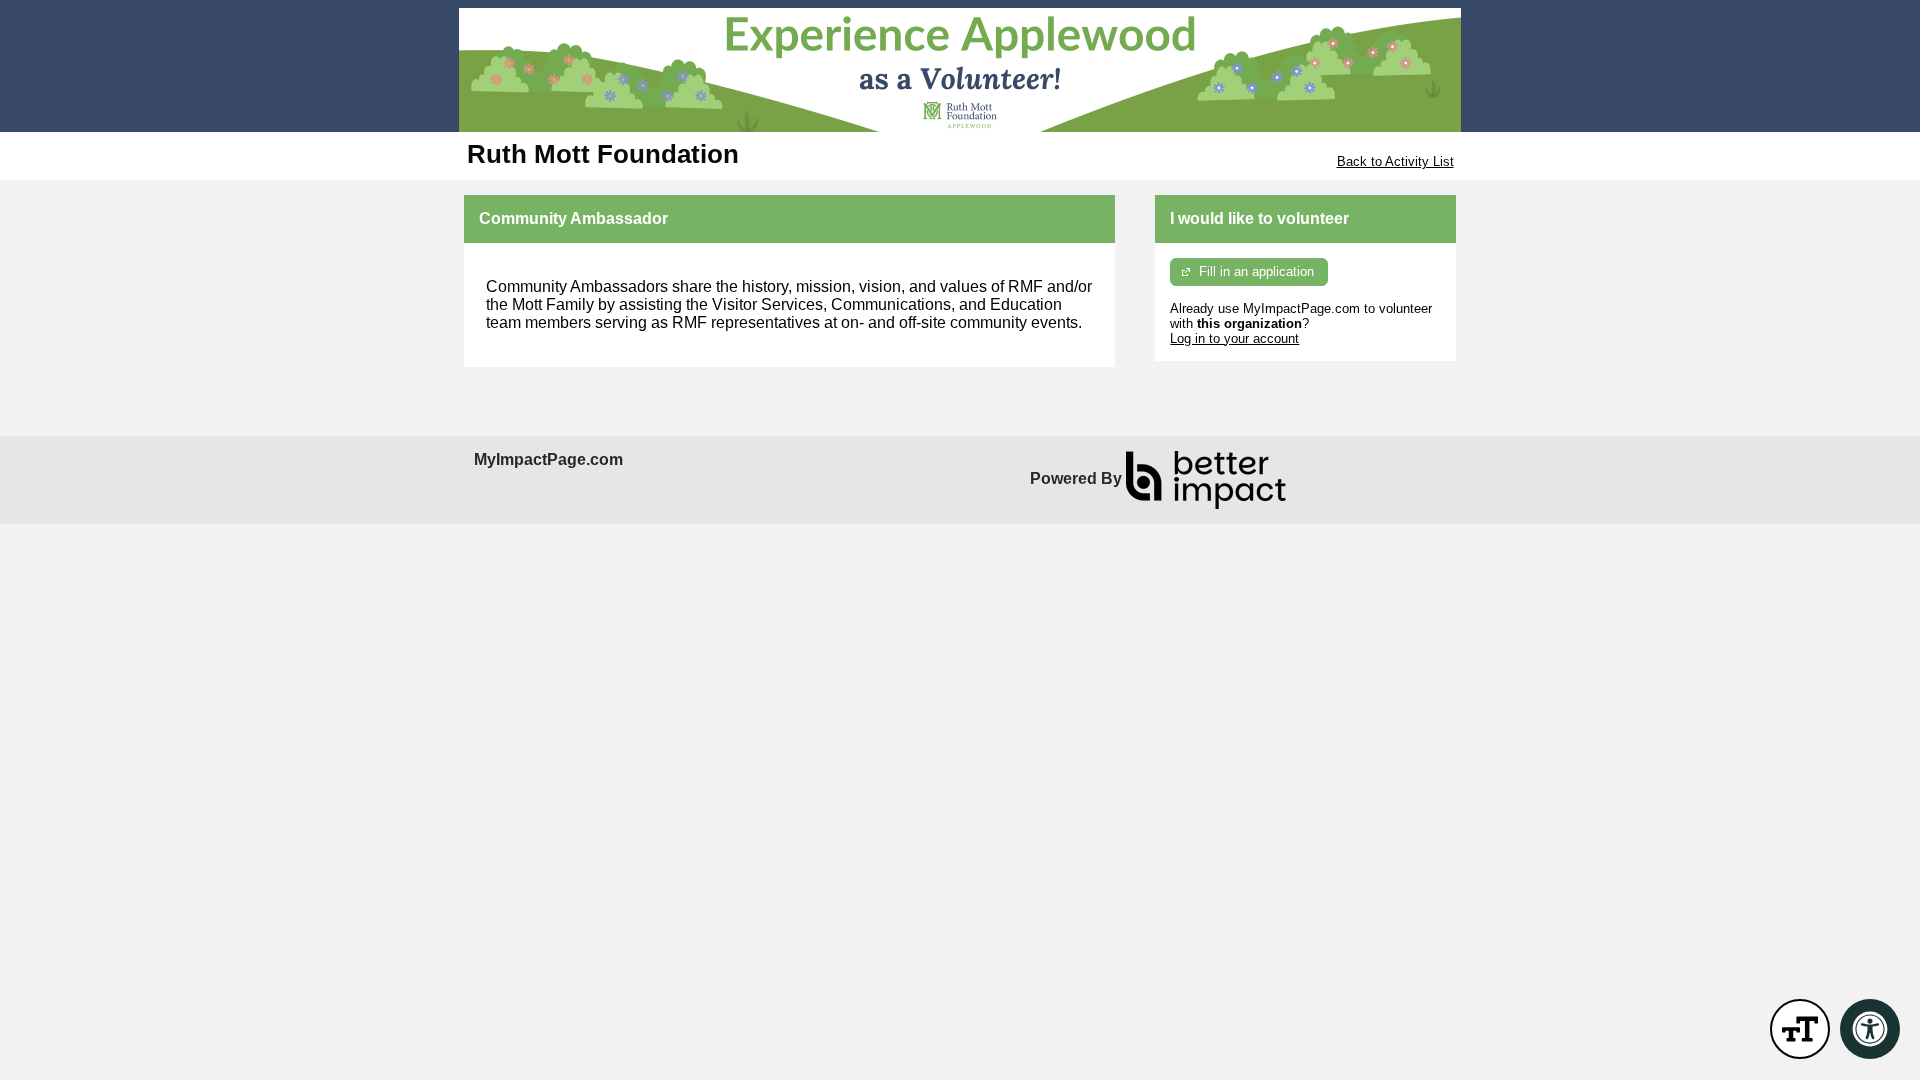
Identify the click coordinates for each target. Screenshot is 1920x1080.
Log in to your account (1234, 338)
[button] (1800, 1029)
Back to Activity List (1395, 161)
